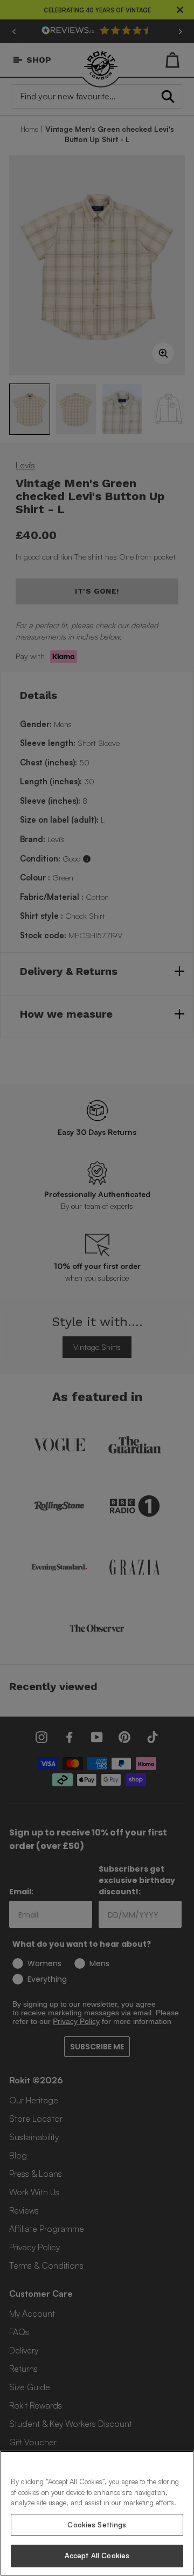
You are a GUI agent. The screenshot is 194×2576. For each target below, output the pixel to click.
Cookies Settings (97, 2525)
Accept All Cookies (97, 2555)
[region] (97, 2513)
